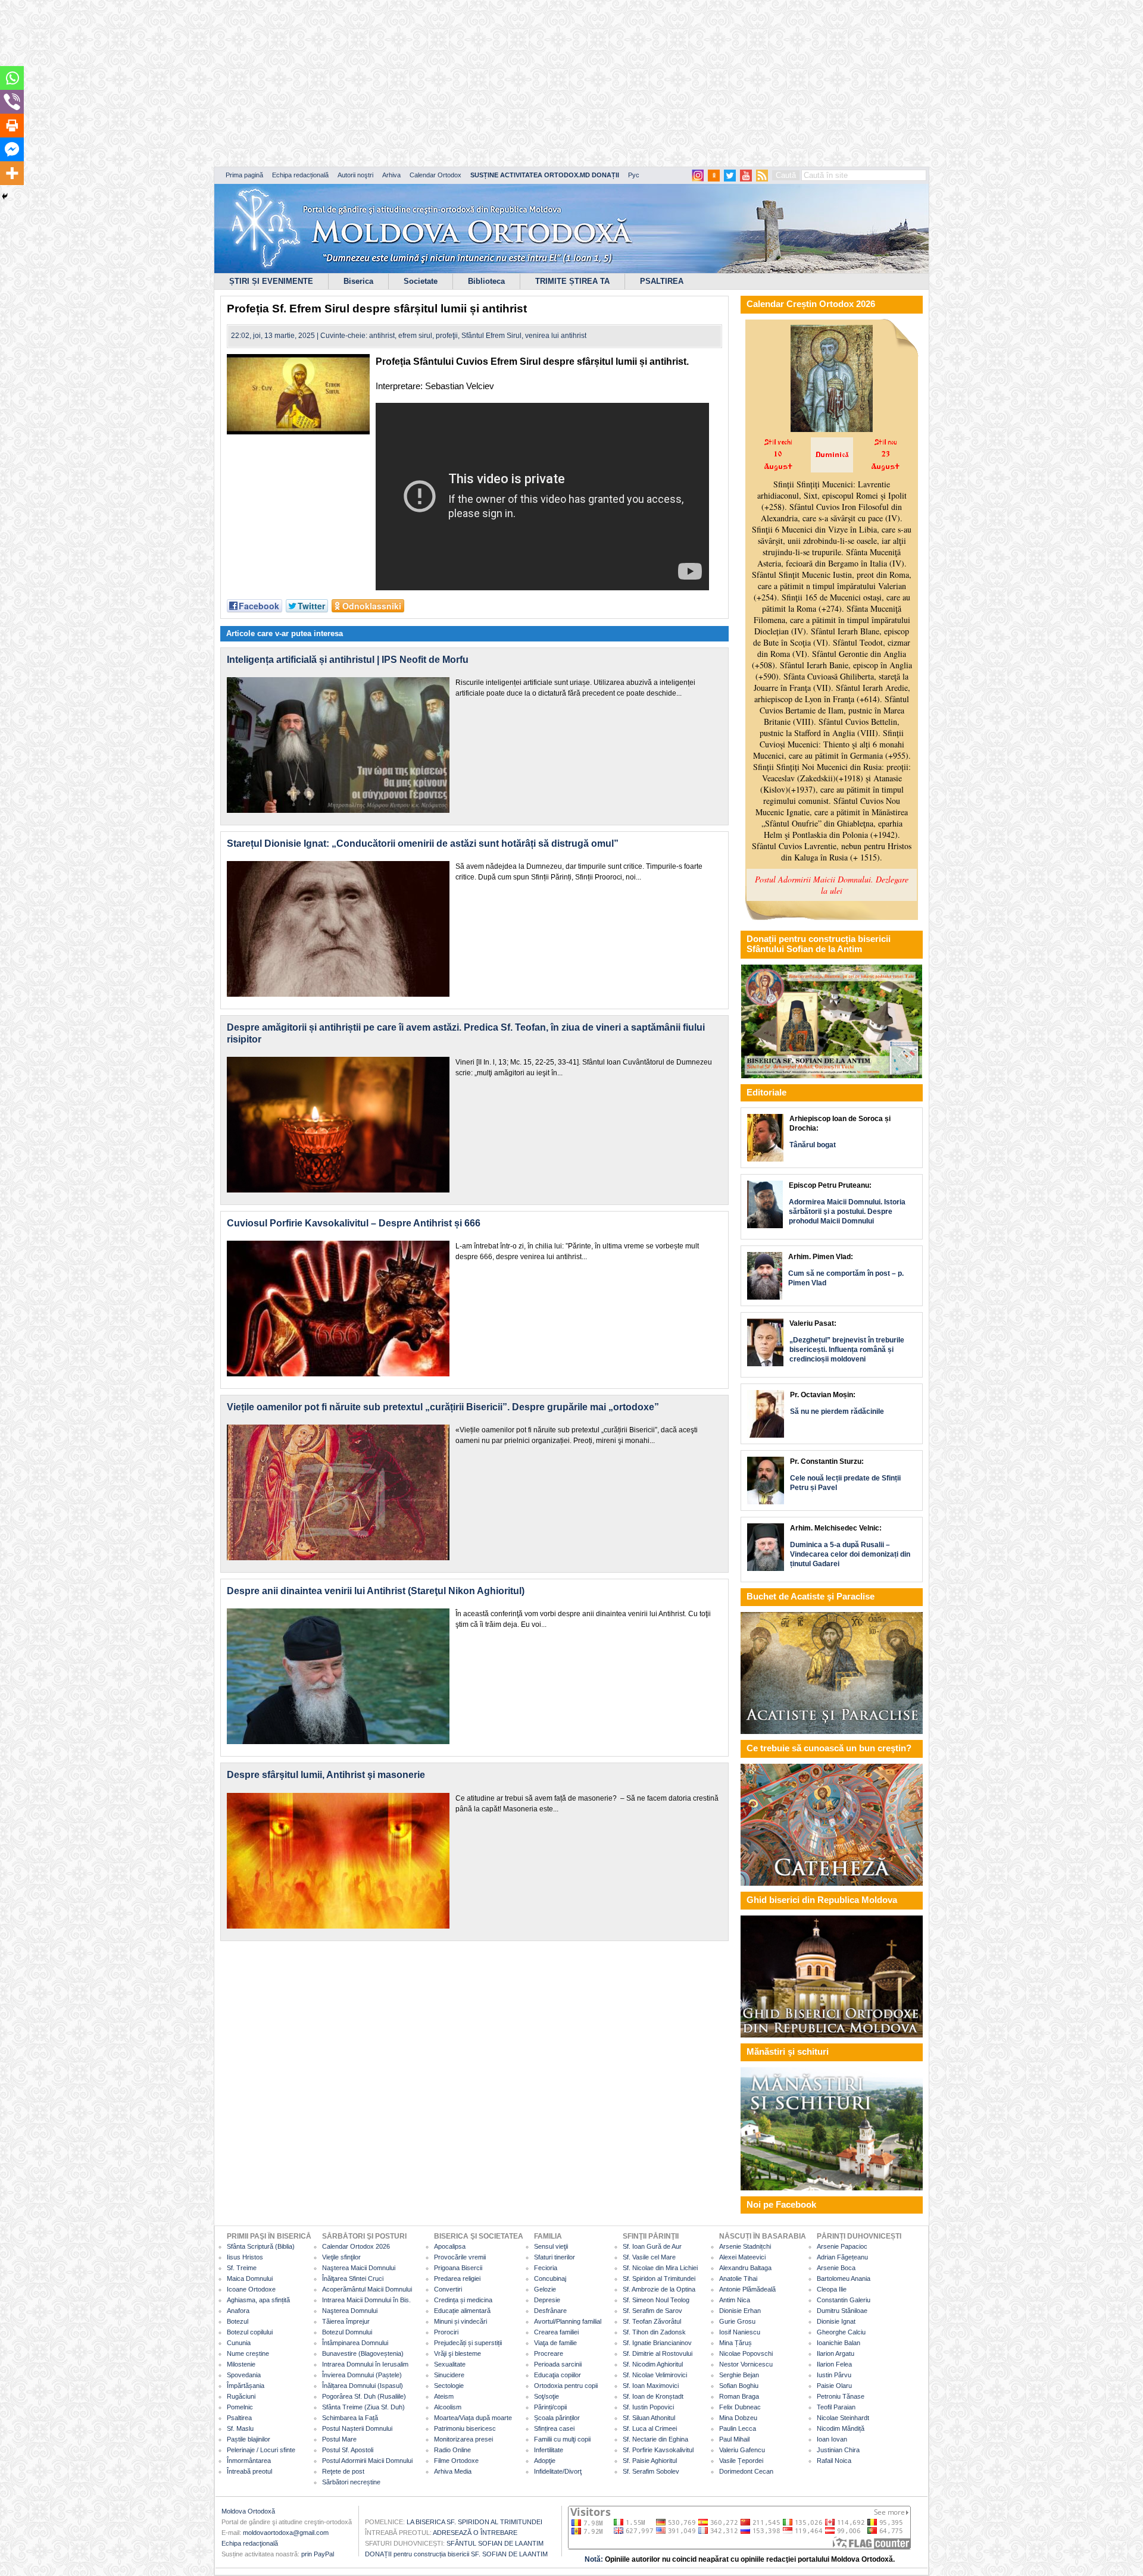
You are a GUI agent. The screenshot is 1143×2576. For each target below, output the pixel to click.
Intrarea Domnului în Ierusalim (365, 2364)
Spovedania (244, 2375)
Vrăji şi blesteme (457, 2353)
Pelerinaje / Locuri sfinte (261, 2450)
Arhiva (391, 175)
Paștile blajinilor (249, 2439)
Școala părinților (557, 2418)
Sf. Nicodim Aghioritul (653, 2364)
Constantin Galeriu (844, 2300)
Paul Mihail (734, 2439)
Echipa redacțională (300, 175)
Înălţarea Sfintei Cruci (353, 2278)
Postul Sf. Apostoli (348, 2450)
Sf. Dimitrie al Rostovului (658, 2353)
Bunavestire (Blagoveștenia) (363, 2353)
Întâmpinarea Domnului (355, 2343)
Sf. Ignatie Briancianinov (657, 2343)
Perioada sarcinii (558, 2364)
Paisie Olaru (834, 2386)
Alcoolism (448, 2407)
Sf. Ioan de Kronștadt (653, 2396)
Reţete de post (343, 2471)
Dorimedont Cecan (746, 2471)
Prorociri (446, 2332)
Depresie (547, 2300)
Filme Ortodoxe (456, 2461)
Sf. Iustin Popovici (648, 2407)
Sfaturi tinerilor (555, 2257)
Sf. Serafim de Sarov (652, 2311)
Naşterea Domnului (350, 2311)
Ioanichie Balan (838, 2343)
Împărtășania (246, 2386)
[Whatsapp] (12, 78)
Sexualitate (450, 2364)
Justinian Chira (838, 2450)
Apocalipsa (450, 2246)
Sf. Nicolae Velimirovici (655, 2375)
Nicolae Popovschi (746, 2353)
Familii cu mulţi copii (562, 2439)
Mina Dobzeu (738, 2418)
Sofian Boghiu (739, 2386)
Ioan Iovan (832, 2439)
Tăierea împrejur (346, 2321)
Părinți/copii (550, 2407)
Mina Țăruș (736, 2343)
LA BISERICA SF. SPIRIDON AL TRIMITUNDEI (474, 2522)
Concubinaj (550, 2278)
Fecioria (546, 2268)
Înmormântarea (249, 2461)
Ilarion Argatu (836, 2353)
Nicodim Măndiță (841, 2428)
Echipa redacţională (250, 2543)
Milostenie (241, 2364)
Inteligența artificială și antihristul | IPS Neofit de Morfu (348, 660)
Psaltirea (239, 2418)
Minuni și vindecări (460, 2321)
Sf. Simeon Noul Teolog (656, 2300)
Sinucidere (449, 2375)
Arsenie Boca (836, 2268)
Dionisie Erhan (740, 2311)
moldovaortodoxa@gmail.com (286, 2533)
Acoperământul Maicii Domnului (367, 2289)
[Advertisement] (363, 83)
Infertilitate (549, 2450)
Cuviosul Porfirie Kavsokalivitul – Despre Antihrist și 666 (354, 1223)
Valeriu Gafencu (742, 2450)
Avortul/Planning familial (568, 2321)
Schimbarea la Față (350, 2418)
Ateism (444, 2396)
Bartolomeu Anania (844, 2278)
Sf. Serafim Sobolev (651, 2471)
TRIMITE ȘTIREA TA (572, 281)
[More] (12, 173)
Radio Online (452, 2450)
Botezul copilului (250, 2332)
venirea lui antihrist (556, 336)
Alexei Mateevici (742, 2257)
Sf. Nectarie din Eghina (655, 2439)
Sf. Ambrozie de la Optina (659, 2289)
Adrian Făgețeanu (842, 2257)
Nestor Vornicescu (746, 2364)
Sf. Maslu (240, 2428)
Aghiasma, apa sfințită (258, 2300)
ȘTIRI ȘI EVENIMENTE (271, 281)
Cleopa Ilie (832, 2289)
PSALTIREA (662, 281)
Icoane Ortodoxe (251, 2289)
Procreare (549, 2353)
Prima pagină (244, 175)
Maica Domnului (250, 2278)
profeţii (447, 336)
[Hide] (5, 196)
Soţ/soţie (546, 2396)
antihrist (382, 336)
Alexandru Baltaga (745, 2268)
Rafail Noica (834, 2461)
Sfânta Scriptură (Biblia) (261, 2246)
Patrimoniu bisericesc (465, 2428)
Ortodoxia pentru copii (566, 2386)
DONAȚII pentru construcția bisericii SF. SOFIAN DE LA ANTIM (456, 2554)
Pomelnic (240, 2407)
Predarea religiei (457, 2278)
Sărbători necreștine (351, 2482)
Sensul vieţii (551, 2246)
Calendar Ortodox (435, 175)
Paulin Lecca (738, 2428)
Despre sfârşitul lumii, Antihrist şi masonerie (326, 1775)
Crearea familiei (556, 2332)
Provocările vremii (460, 2257)
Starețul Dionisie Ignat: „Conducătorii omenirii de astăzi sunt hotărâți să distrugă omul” (423, 843)
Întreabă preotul (249, 2471)
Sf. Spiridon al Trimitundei (659, 2278)
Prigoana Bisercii (458, 2268)
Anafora (238, 2311)
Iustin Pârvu (834, 2375)
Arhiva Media (453, 2471)
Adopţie (545, 2461)
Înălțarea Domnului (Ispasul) (363, 2386)
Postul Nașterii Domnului (357, 2428)
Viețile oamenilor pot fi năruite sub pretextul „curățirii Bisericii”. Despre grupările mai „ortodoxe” (443, 1407)
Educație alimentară (462, 2311)
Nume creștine (248, 2353)
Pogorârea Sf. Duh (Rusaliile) (364, 2396)
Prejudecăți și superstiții (468, 2343)
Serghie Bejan (739, 2375)
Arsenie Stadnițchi (745, 2246)
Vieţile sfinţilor (341, 2257)
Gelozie (545, 2289)
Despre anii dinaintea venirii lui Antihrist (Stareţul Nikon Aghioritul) (376, 1591)
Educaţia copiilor (558, 2375)
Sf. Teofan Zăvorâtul (652, 2321)
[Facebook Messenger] (12, 149)
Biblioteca (486, 281)
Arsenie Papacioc (842, 2246)
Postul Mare (339, 2439)
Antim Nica (735, 2300)
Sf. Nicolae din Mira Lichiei (660, 2268)
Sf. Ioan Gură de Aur (652, 2246)
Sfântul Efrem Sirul (491, 336)
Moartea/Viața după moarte (473, 2418)
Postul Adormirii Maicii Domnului (367, 2461)
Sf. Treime (242, 2268)
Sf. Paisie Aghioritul (650, 2461)
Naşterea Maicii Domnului (359, 2268)
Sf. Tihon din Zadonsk (654, 2332)
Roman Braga (739, 2396)
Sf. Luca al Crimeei (650, 2428)
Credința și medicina (463, 2300)
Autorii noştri (355, 175)
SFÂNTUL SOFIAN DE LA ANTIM (495, 2543)
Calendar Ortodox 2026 (356, 2246)
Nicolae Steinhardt (843, 2418)
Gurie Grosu (737, 2321)
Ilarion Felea (834, 2364)
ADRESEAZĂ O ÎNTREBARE (475, 2533)
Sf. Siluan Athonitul (649, 2418)
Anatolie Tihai (738, 2278)
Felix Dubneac (740, 2407)
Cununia (239, 2343)
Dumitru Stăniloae (842, 2311)
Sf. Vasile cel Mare (649, 2257)
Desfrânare (550, 2311)
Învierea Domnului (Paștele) (362, 2375)
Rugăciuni (241, 2396)
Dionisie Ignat (836, 2321)
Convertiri (448, 2289)
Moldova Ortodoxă (248, 2511)
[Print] (12, 126)
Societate (421, 281)
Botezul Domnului (347, 2332)
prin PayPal (318, 2554)
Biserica (358, 281)
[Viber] (12, 102)
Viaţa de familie (555, 2343)
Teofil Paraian (836, 2407)
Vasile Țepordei (741, 2461)
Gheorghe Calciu (841, 2332)
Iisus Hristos (245, 2257)
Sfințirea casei (554, 2428)
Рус (634, 175)
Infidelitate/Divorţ (558, 2471)
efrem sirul (415, 336)
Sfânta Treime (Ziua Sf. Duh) (363, 2407)
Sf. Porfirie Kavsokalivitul (658, 2450)
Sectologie (449, 2386)
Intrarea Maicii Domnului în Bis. (366, 2300)
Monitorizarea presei (463, 2439)
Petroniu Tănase (841, 2396)
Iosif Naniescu (740, 2332)
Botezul (238, 2321)
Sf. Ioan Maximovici (651, 2386)
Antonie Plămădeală (747, 2289)
